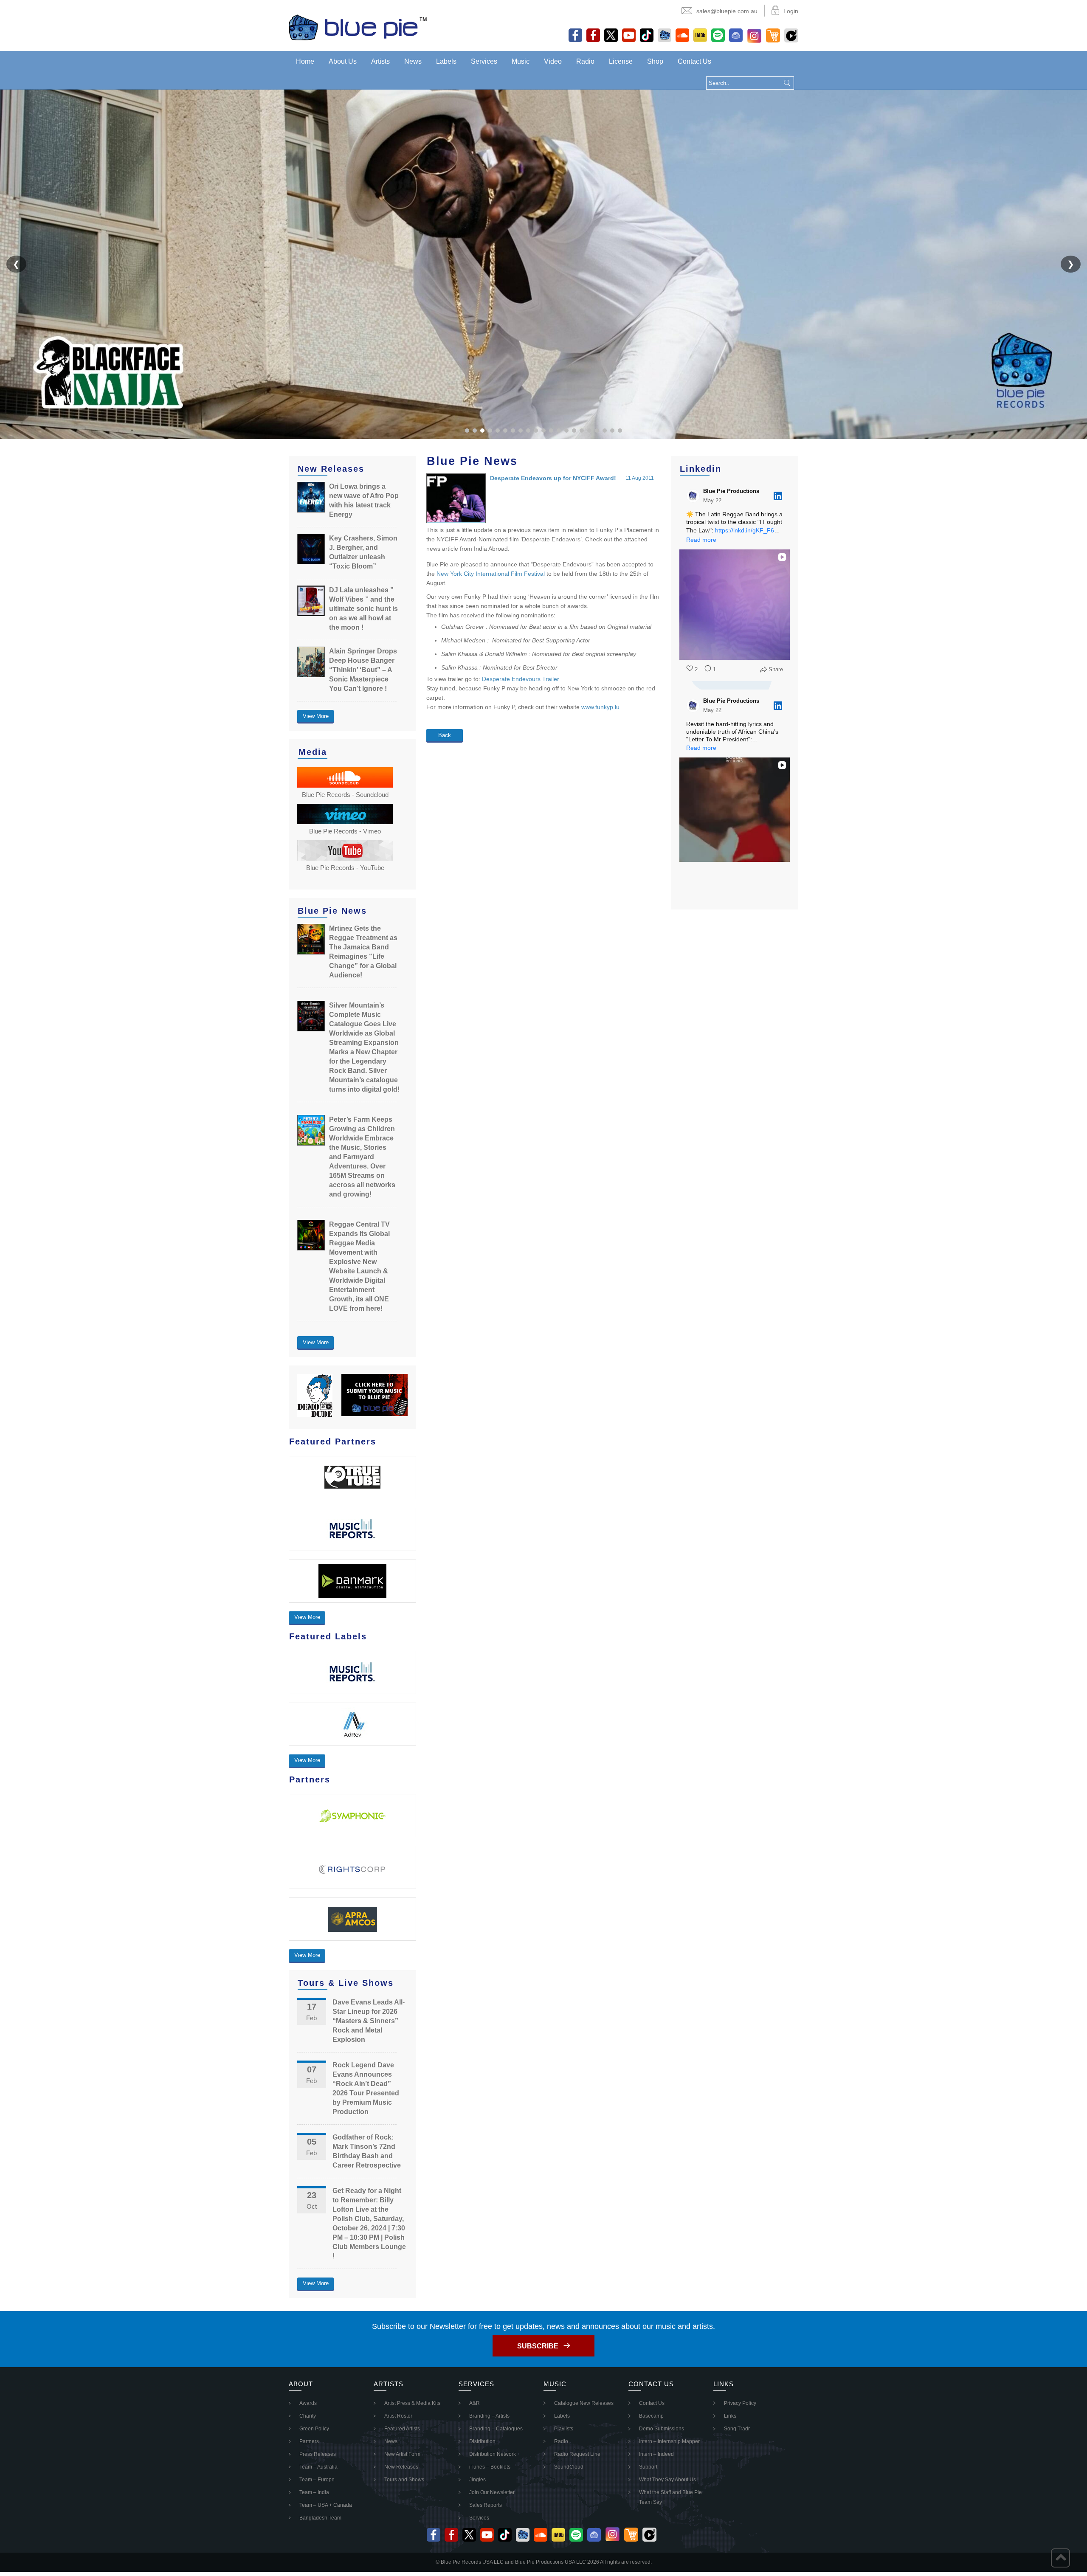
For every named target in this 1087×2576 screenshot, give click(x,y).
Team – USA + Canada (326, 2505)
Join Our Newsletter (492, 2492)
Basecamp (651, 2416)
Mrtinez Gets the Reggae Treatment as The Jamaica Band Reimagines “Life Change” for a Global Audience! (363, 952)
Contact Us (694, 61)
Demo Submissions (662, 2429)
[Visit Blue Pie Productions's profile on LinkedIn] (695, 496)
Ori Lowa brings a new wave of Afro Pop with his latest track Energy (364, 500)
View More (316, 716)
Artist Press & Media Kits (412, 2403)
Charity (308, 2416)
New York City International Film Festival (491, 574)
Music (521, 61)
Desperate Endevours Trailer (521, 679)
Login (791, 11)
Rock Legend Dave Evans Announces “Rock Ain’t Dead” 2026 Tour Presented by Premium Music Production (366, 2088)
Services (484, 61)
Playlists (564, 2429)
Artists (380, 61)
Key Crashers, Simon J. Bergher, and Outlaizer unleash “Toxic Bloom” (363, 552)
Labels (446, 61)
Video (553, 61)
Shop (655, 61)
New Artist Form (402, 2454)
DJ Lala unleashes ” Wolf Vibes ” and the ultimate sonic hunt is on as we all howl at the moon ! (363, 609)
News (413, 61)
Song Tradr (737, 2429)
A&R (475, 2403)
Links (730, 2416)
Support (648, 2467)
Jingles (477, 2480)
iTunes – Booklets (490, 2467)
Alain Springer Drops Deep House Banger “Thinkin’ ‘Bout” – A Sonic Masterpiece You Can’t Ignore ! (363, 670)
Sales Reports (486, 2505)
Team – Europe (317, 2480)
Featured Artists (402, 2429)
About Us (343, 61)
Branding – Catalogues (496, 2429)
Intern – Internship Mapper (669, 2441)
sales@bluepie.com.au (727, 11)
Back (445, 735)
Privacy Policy (740, 2403)
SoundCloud (569, 2467)
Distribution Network (493, 2454)
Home (305, 61)
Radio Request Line (577, 2454)
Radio (585, 61)
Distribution (482, 2441)
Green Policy (314, 2429)
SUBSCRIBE (538, 2346)
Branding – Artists (489, 2416)
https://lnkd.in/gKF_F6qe (748, 530)
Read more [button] (701, 540)
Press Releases (318, 2454)
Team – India (314, 2492)
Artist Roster (398, 2416)
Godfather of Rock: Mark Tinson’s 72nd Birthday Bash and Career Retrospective (367, 2151)
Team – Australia (318, 2467)
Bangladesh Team (320, 2518)
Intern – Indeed (656, 2454)
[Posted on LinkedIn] (778, 496)
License (621, 61)
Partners (309, 2441)
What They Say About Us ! (669, 2480)
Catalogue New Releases (584, 2403)
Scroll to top (1060, 2558)
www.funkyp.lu (600, 707)
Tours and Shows (404, 2480)
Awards (308, 2403)
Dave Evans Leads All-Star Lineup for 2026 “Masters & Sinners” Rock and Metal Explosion (369, 2021)
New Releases (401, 2467)
